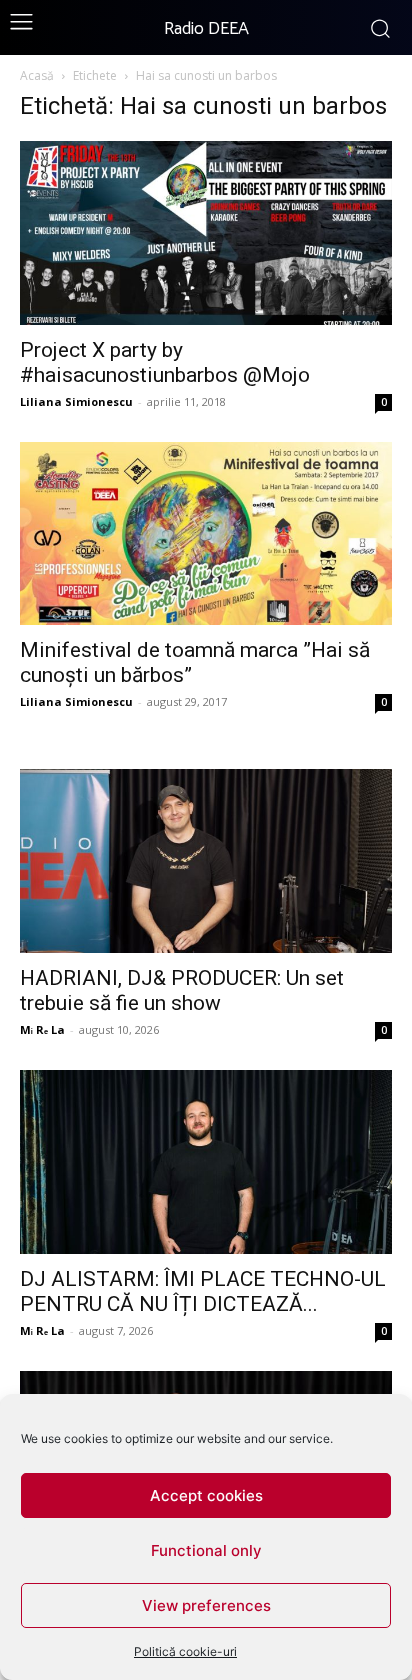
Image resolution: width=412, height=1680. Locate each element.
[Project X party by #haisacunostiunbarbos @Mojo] (206, 233)
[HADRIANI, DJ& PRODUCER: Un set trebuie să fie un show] (206, 861)
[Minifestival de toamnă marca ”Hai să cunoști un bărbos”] (206, 534)
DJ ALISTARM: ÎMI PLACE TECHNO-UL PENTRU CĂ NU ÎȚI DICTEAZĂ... (203, 1291)
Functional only (206, 1550)
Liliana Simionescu (76, 401)
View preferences (206, 1605)
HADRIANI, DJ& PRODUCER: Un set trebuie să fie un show (182, 990)
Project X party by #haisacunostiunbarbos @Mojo (165, 362)
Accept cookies (206, 1495)
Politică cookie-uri (185, 1651)
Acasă (37, 75)
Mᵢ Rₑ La (42, 1029)
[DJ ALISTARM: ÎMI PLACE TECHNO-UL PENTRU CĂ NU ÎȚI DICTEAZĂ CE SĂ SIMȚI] (206, 1162)
